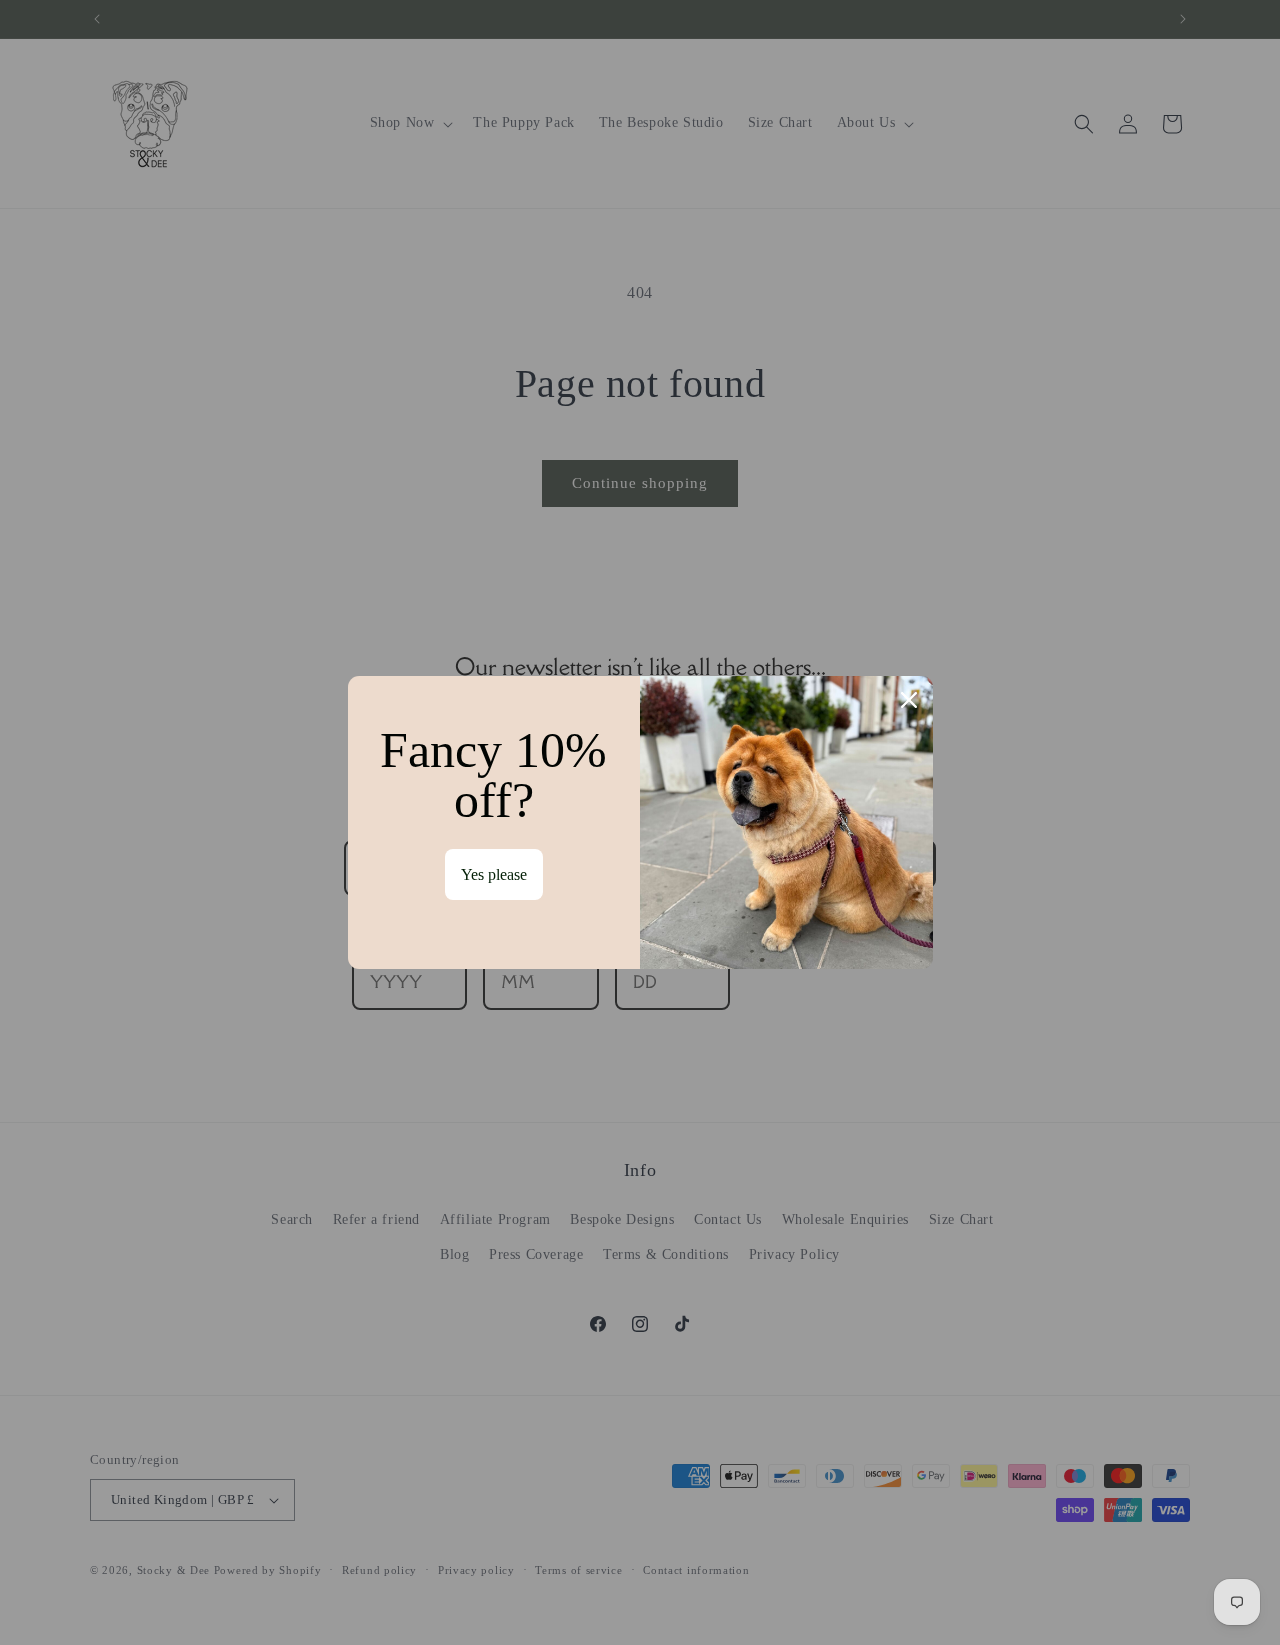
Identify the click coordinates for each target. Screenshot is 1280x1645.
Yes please (494, 874)
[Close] (909, 700)
